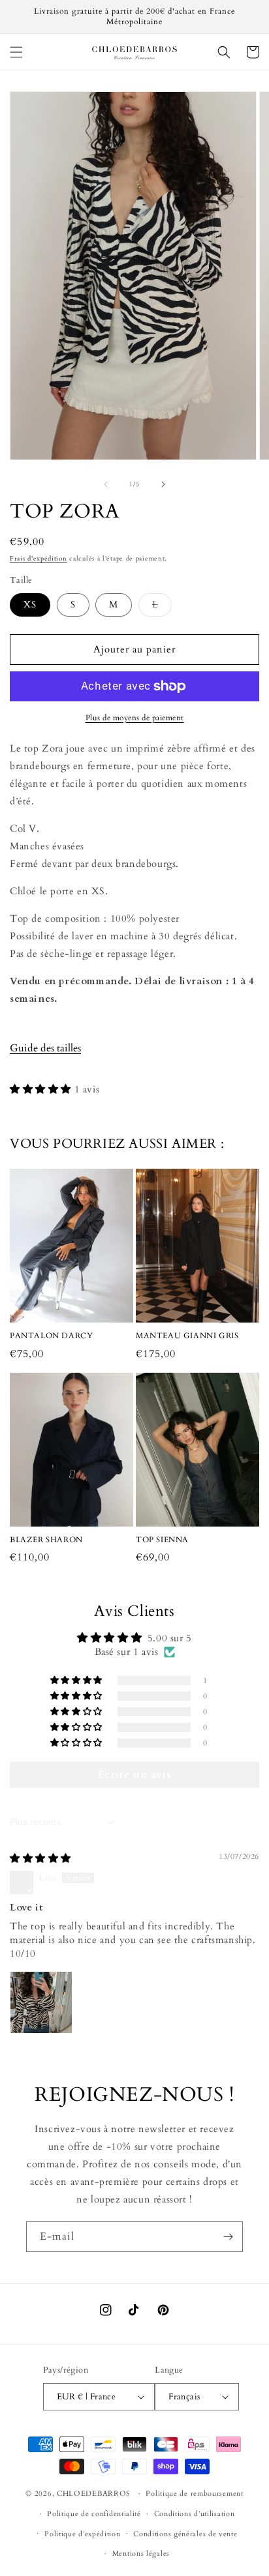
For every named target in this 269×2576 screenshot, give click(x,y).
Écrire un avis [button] (134, 1775)
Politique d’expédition (82, 2534)
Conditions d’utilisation (195, 2514)
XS (30, 605)
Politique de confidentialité (94, 2514)
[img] (40, 1858)
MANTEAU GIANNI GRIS (187, 1336)
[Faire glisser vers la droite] (163, 484)
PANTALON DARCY (51, 1336)
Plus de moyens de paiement (135, 718)
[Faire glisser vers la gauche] (106, 484)
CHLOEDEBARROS (94, 2494)
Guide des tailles (45, 1048)
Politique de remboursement (194, 2494)
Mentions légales (141, 2554)
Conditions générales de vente (185, 2534)
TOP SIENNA (162, 1540)
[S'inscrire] (228, 2237)
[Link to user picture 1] (41, 2002)
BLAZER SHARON (46, 1540)
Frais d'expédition (39, 559)
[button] (16, 52)
